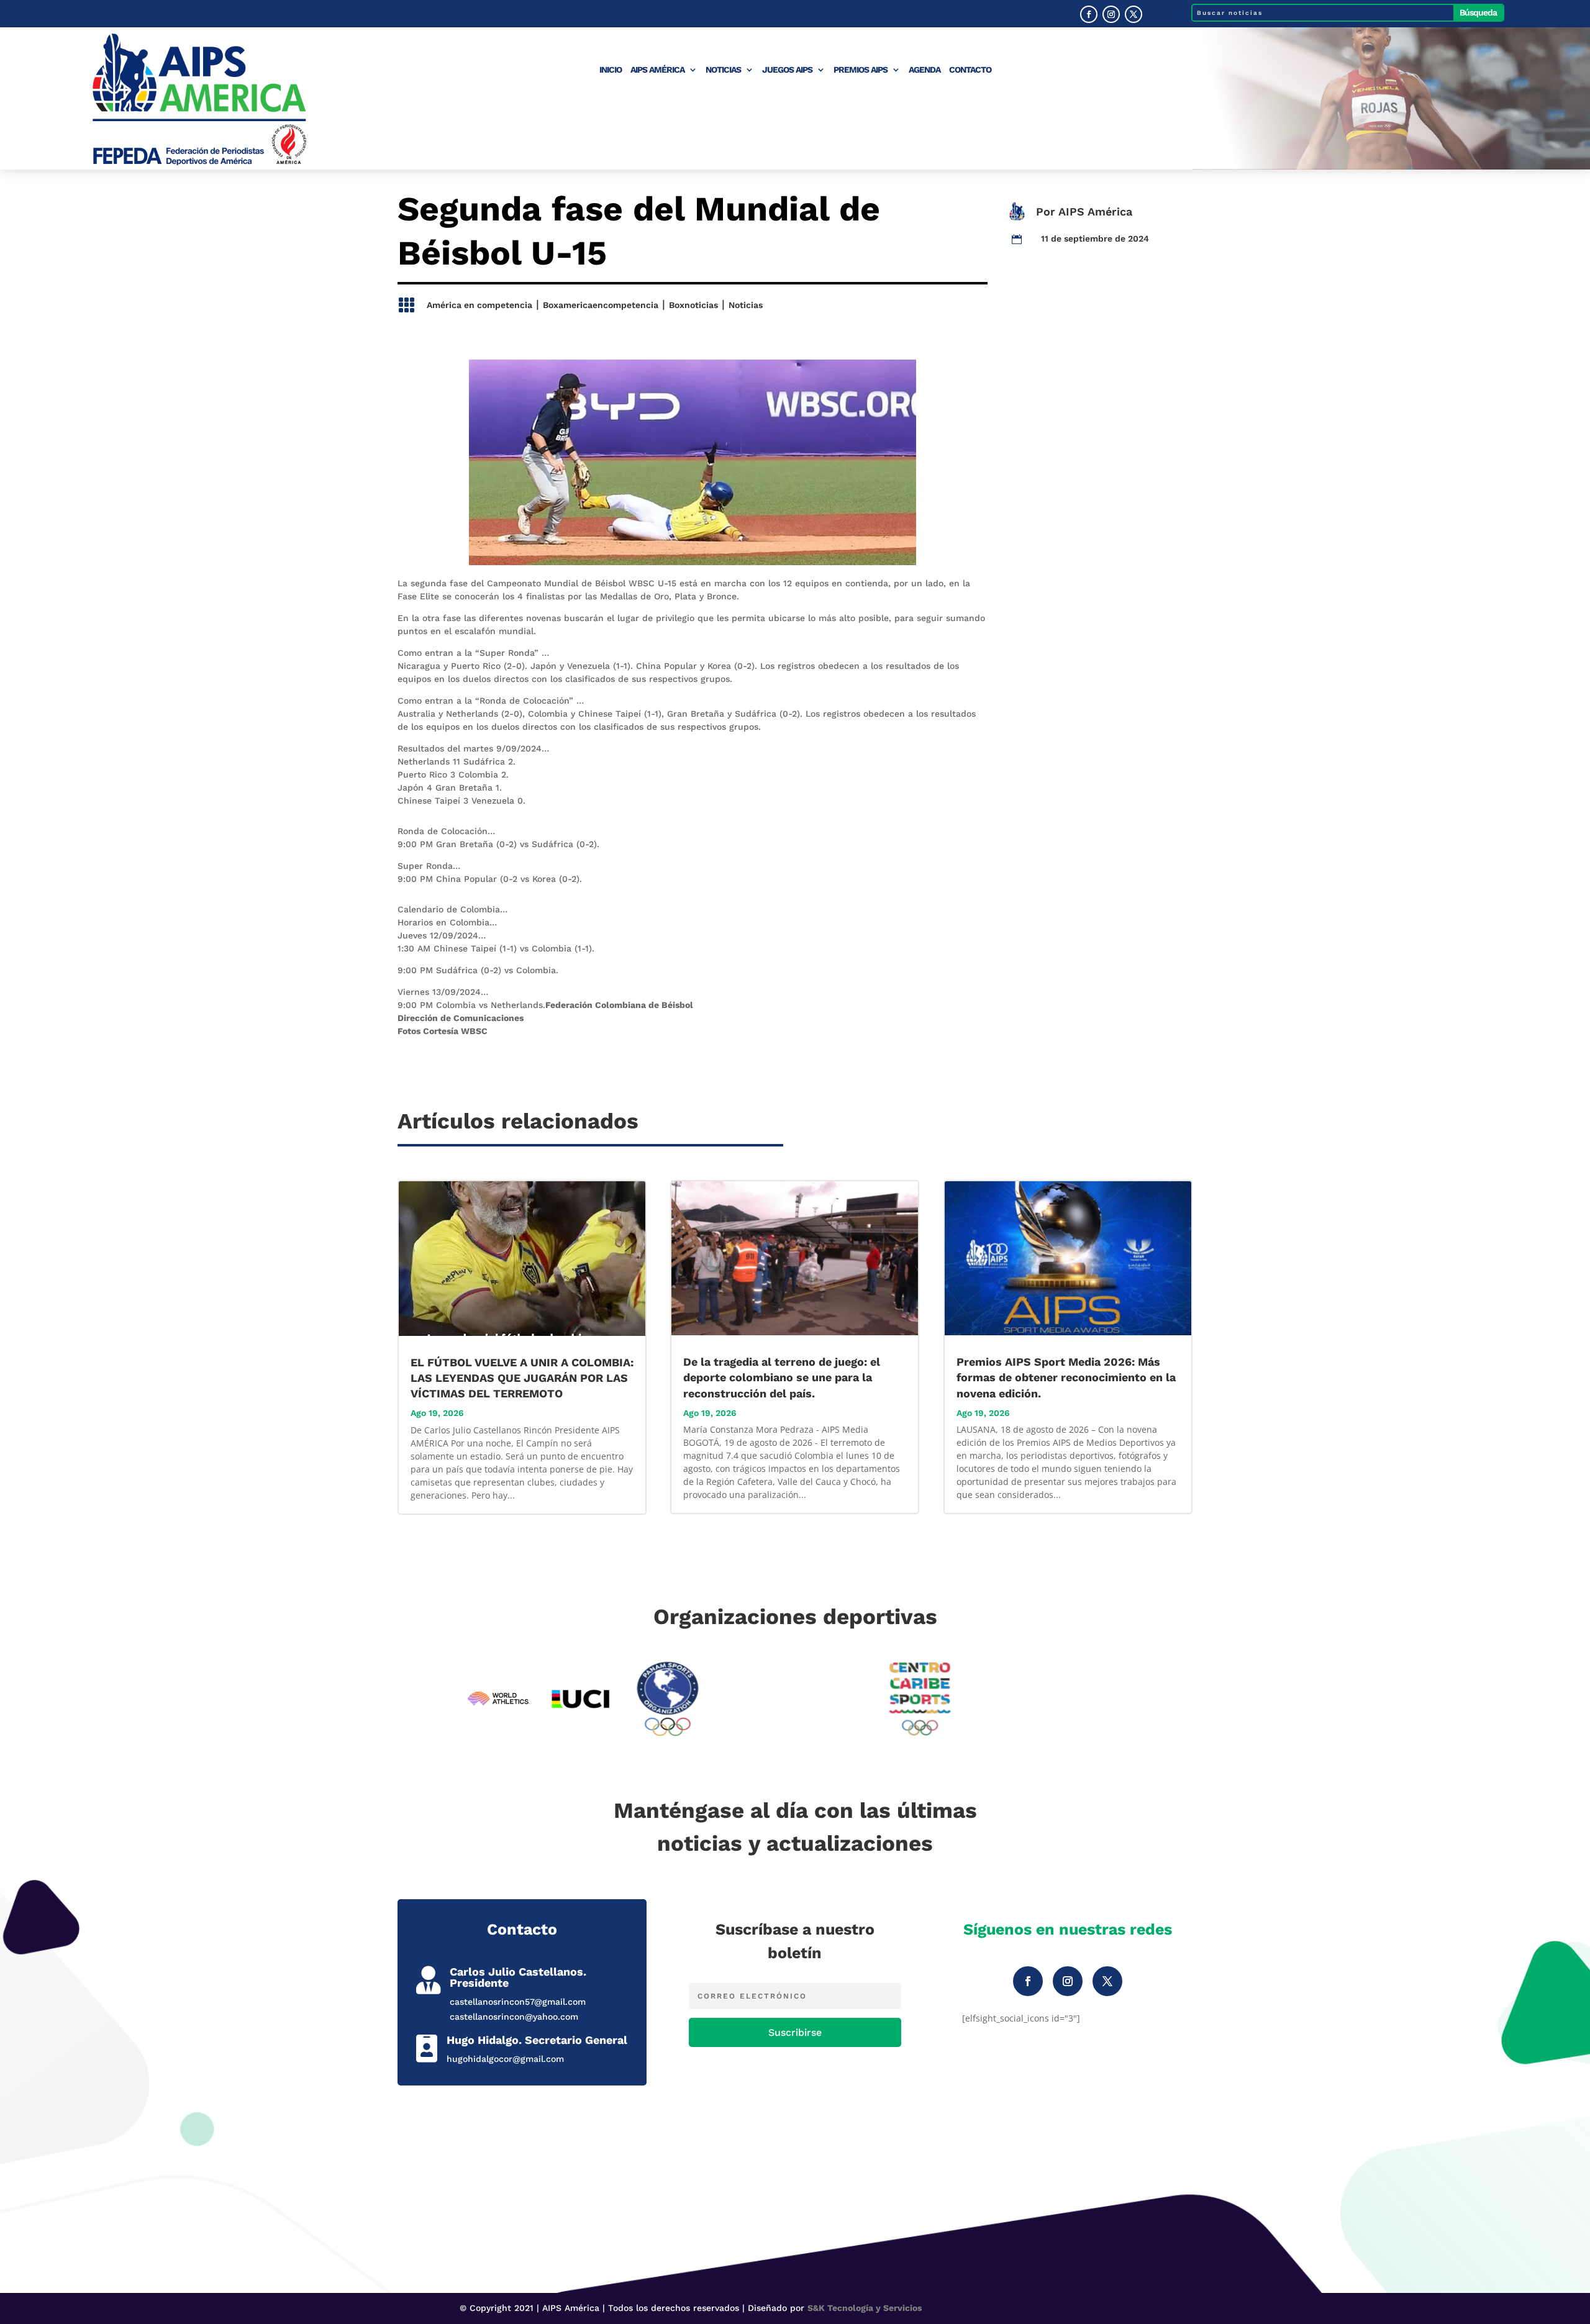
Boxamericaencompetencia (601, 305)
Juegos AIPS (787, 70)
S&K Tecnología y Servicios (865, 2308)
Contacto (970, 70)
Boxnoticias (693, 305)
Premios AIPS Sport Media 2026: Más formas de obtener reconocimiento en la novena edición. (1066, 1377)
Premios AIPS (861, 70)
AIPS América (657, 70)
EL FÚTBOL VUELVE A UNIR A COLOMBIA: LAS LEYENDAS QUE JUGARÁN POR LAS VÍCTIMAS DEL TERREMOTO (374, 14)
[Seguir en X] (1133, 14)
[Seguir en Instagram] (1111, 14)
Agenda (924, 70)
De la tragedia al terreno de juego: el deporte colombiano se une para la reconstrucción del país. (782, 1377)
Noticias (723, 70)
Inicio (611, 70)
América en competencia (479, 305)
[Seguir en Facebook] (1089, 14)
